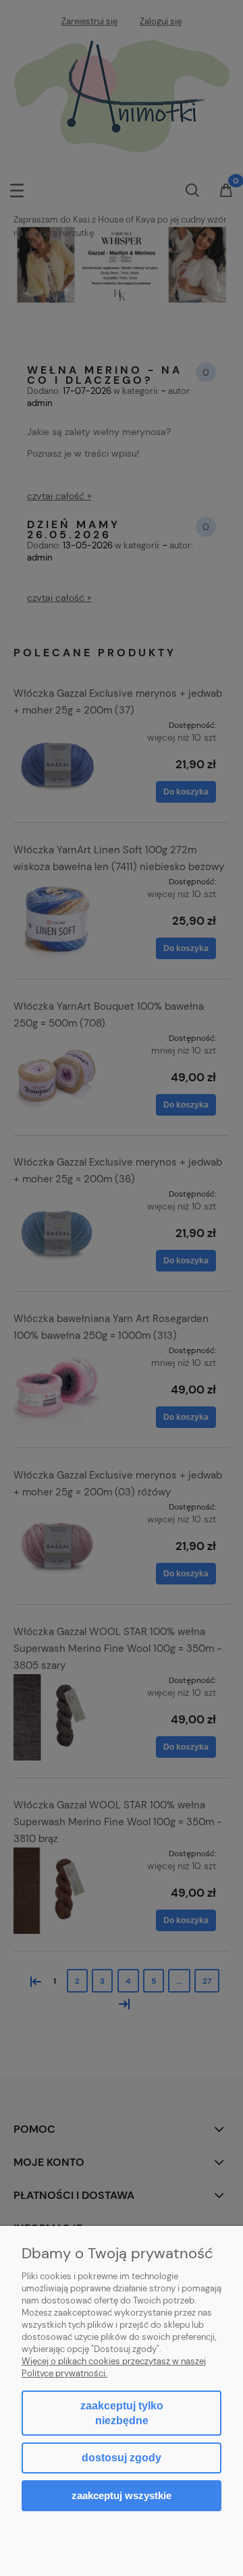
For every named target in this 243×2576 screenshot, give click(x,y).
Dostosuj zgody (122, 2458)
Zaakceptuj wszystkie (122, 2495)
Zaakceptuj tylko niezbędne (122, 2413)
